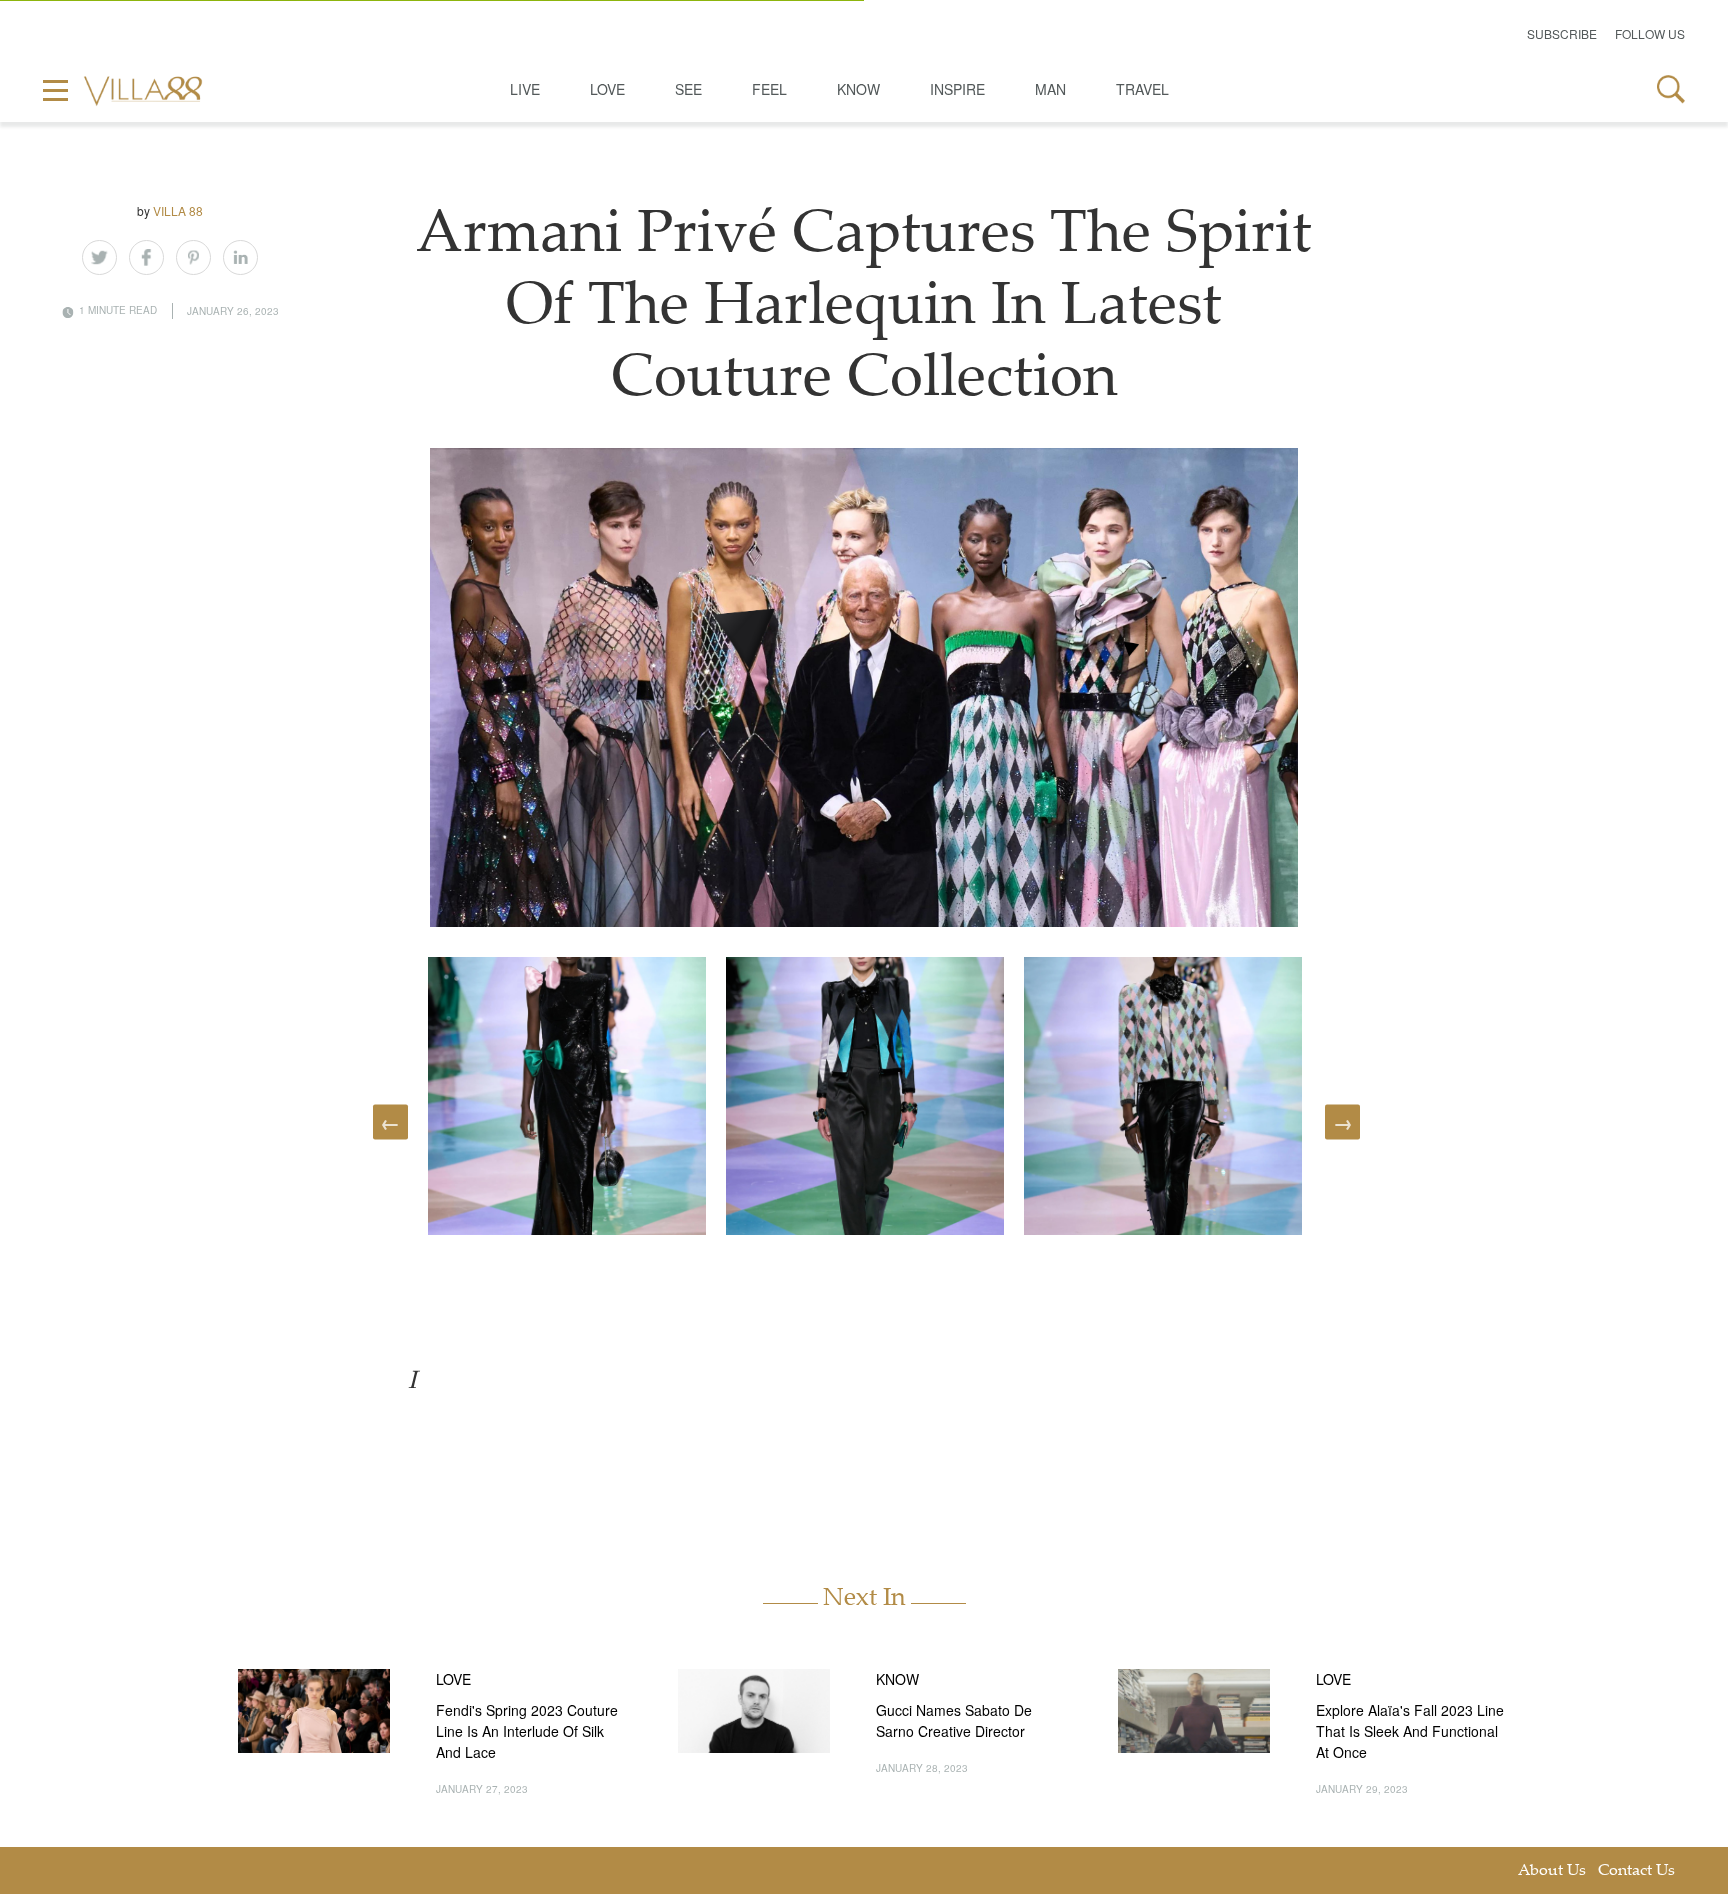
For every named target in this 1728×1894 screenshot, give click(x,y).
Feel (769, 89)
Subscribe (1562, 33)
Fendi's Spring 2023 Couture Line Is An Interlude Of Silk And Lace (527, 1731)
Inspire (957, 89)
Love (607, 89)
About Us (1552, 1871)
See (688, 89)
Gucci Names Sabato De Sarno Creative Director (954, 1720)
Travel (1142, 89)
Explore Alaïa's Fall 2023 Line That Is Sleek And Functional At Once (1410, 1731)
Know (858, 89)
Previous (390, 1121)
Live (525, 89)
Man (1050, 89)
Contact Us (1636, 1871)
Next (1342, 1121)
